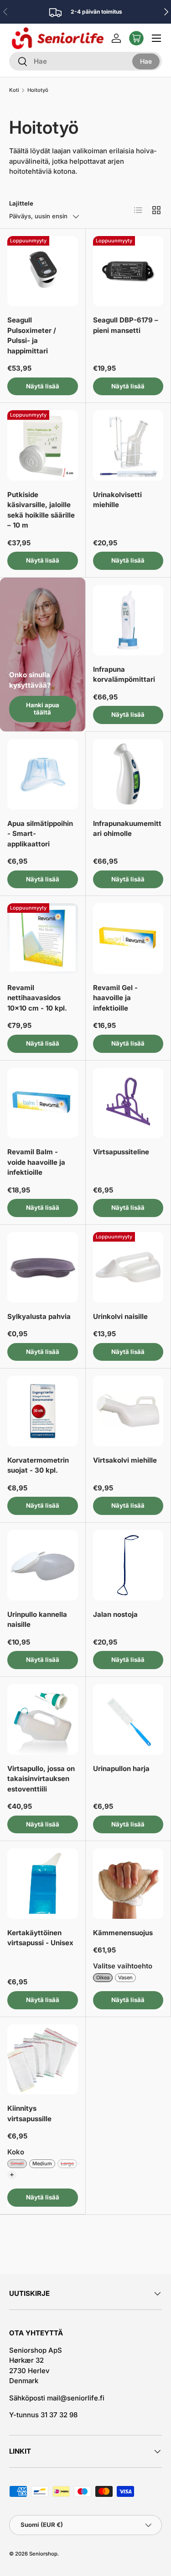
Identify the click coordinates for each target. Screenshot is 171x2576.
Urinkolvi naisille (120, 1316)
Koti (14, 90)
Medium (42, 2163)
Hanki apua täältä (43, 709)
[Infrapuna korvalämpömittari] (128, 620)
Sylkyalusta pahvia (39, 1316)
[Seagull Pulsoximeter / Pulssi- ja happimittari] (43, 271)
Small (17, 2163)
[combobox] (85, 61)
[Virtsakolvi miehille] (128, 1411)
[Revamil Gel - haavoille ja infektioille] (128, 938)
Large (67, 2163)
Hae (146, 61)
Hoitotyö (38, 90)
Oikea (103, 1977)
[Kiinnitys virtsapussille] (43, 2060)
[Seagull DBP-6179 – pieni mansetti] (128, 271)
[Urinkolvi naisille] (128, 1267)
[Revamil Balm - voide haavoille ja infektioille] (43, 1103)
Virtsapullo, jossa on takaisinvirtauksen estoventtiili (41, 1779)
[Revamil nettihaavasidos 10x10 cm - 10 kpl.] (43, 938)
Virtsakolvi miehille (125, 1460)
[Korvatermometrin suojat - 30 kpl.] (43, 1411)
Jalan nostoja (115, 1614)
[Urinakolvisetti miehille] (128, 445)
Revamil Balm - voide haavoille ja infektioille (36, 1162)
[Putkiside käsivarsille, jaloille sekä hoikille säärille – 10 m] (43, 445)
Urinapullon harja (121, 1768)
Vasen (125, 1977)
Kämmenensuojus (123, 1933)
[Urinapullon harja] (128, 1719)
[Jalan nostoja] (128, 1565)
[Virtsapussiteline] (128, 1103)
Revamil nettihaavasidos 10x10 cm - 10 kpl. (37, 998)
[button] (136, 38)
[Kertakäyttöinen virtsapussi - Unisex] (43, 1884)
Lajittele (21, 203)
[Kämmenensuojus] (128, 1884)
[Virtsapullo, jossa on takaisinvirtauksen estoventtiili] (43, 1719)
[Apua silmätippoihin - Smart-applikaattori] (43, 774)
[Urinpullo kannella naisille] (43, 1565)
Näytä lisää (43, 386)
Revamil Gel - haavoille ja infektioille (115, 998)
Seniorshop (43, 2554)
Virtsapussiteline (121, 1152)
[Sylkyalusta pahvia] (43, 1267)
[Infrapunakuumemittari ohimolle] (128, 774)
